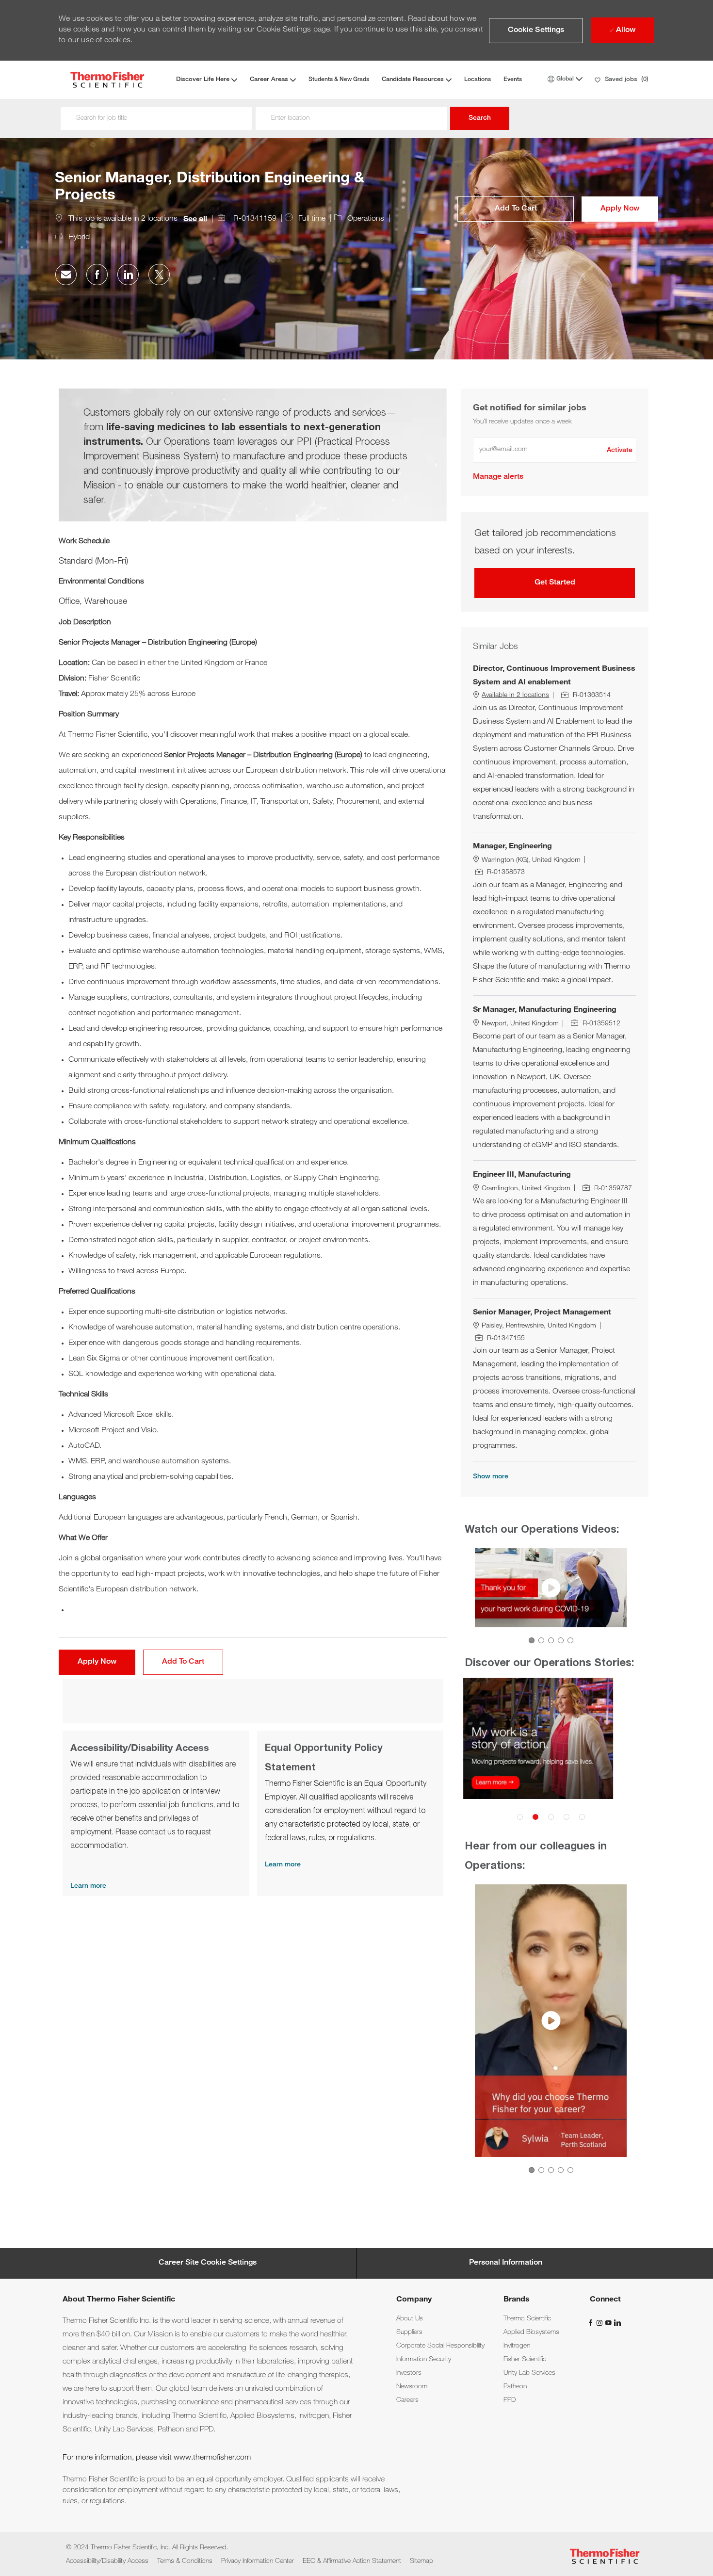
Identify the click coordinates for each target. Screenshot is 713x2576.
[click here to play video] (551, 1588)
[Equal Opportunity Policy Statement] (350, 1813)
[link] (498, 477)
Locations (478, 80)
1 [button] (532, 1640)
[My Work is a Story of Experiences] (551, 1753)
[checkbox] (516, 209)
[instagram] (600, 2323)
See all (195, 220)
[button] (536, 31)
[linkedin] (617, 2323)
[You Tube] (609, 2323)
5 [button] (570, 1640)
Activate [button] (620, 451)
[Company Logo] (107, 80)
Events (513, 80)
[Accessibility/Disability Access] (156, 1813)
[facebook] (592, 2323)
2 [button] (541, 1640)
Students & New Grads (339, 80)
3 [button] (551, 1640)
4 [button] (561, 1640)
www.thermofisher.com (212, 2458)
